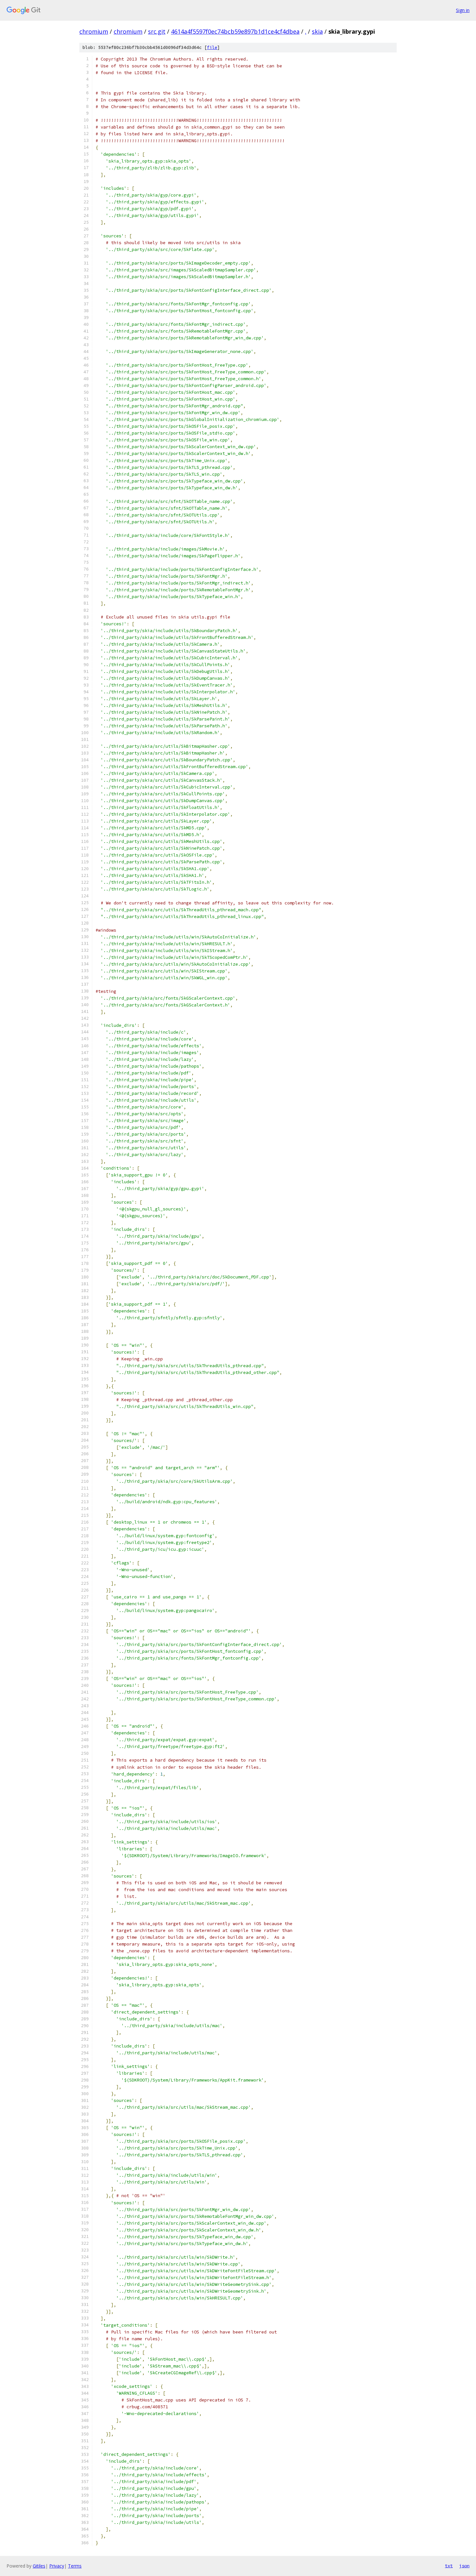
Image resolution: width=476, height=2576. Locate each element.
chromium (94, 31)
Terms (75, 2566)
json (464, 2566)
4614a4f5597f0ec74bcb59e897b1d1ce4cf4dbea (235, 31)
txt (449, 2566)
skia (317, 31)
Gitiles (39, 2566)
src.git (157, 31)
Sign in (463, 10)
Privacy (57, 2566)
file (212, 47)
